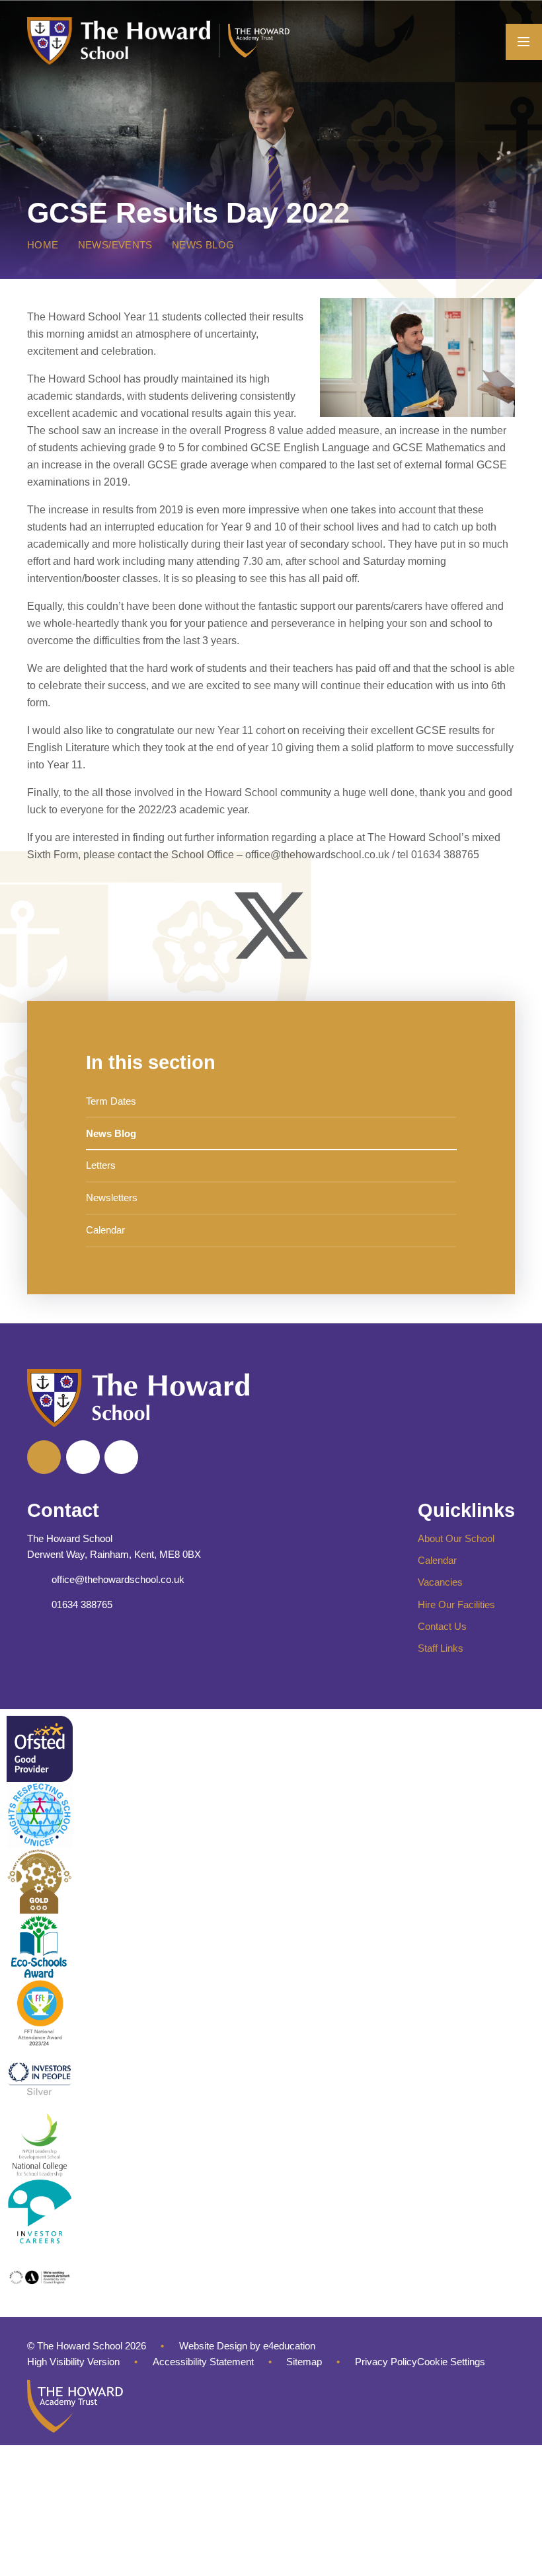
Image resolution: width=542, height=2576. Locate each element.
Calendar (437, 1561)
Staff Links (441, 1648)
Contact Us (442, 1627)
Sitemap (304, 2362)
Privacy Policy (386, 2362)
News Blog (203, 245)
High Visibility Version (73, 2362)
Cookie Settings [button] (451, 2362)
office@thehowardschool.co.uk (118, 1580)
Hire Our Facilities (456, 1605)
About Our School (456, 1539)
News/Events (115, 245)
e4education (289, 2346)
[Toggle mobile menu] (524, 42)
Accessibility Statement (203, 2362)
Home (43, 245)
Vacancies (440, 1582)
